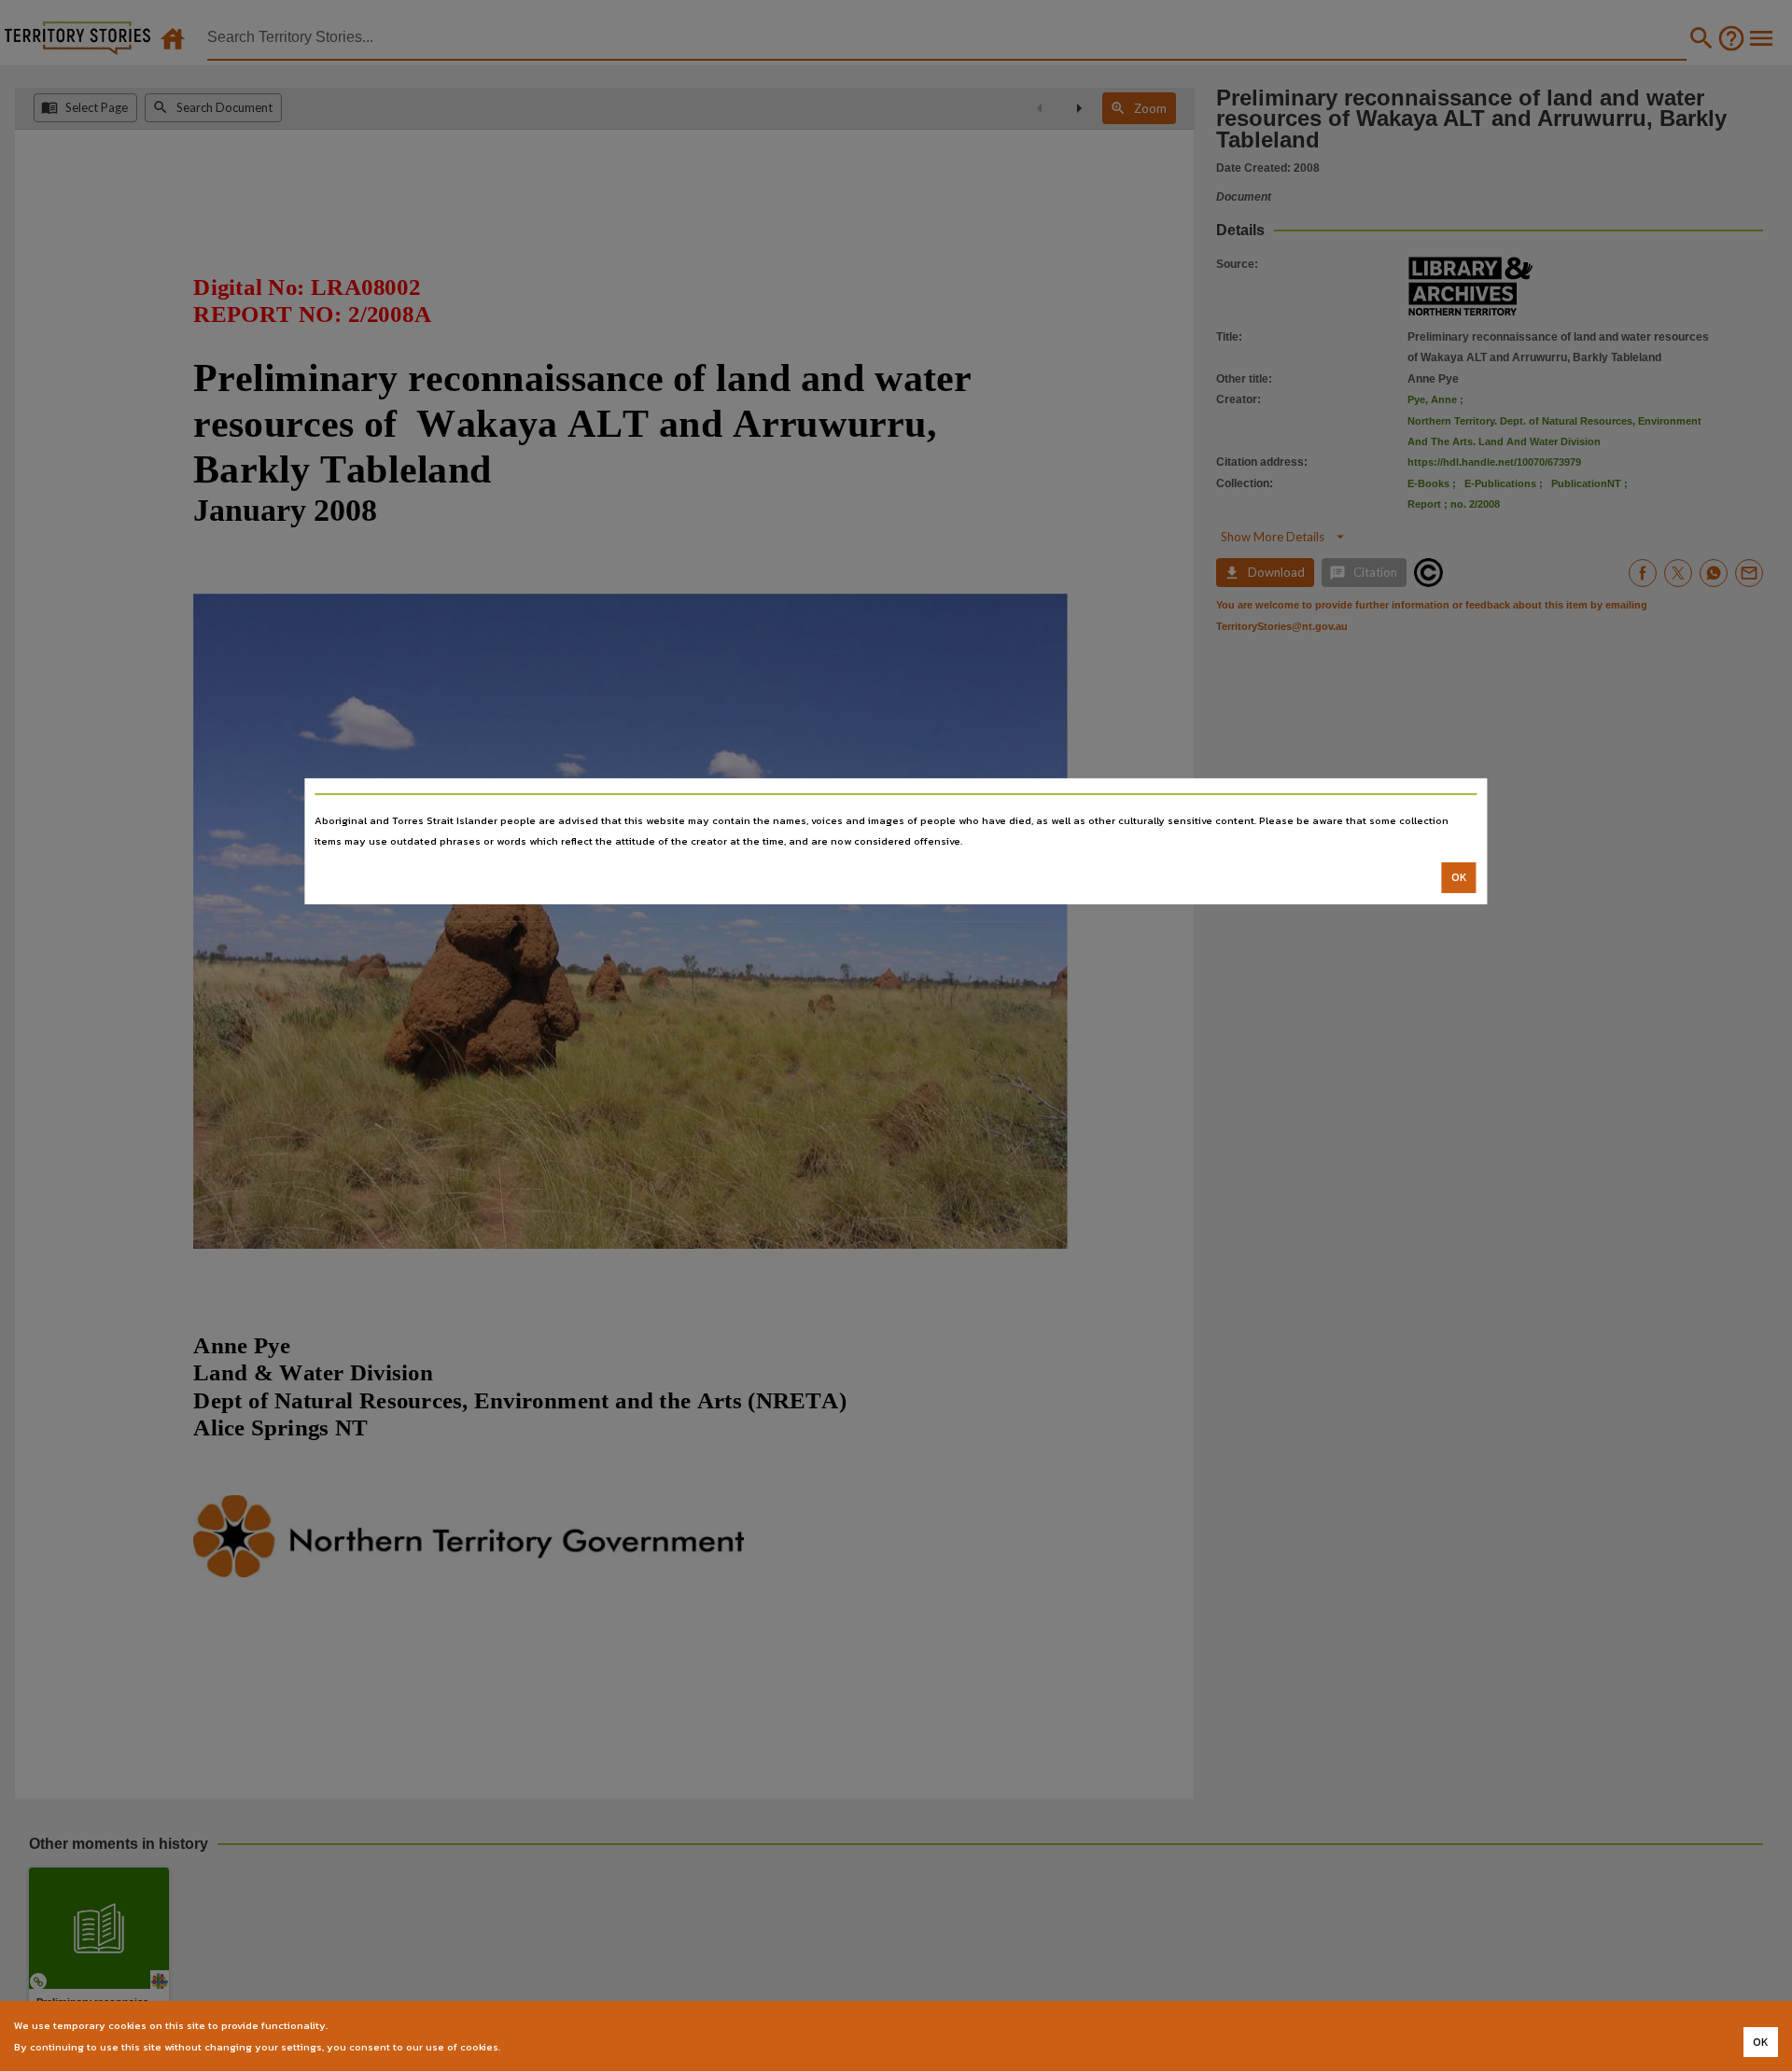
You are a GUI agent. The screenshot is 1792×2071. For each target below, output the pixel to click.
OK (1459, 877)
